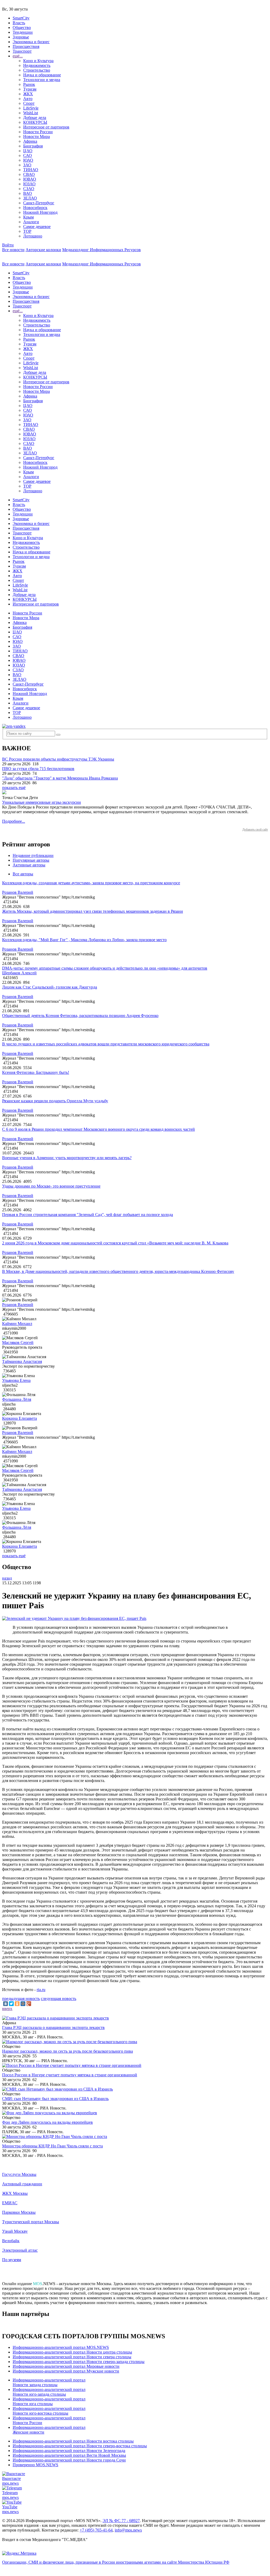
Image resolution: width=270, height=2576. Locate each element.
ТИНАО (31, 170)
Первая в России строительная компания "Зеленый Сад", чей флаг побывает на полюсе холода (88, 1215)
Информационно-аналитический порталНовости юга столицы (49, 2401)
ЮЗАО (29, 184)
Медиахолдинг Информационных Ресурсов (102, 250)
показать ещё (14, 788)
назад (7, 1578)
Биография (33, 146)
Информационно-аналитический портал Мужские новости (66, 2371)
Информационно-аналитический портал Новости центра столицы (72, 2352)
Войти (8, 245)
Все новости (13, 250)
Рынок (29, 84)
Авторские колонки (43, 250)
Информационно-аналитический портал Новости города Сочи (69, 2460)
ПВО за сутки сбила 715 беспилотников (38, 769)
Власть (19, 23)
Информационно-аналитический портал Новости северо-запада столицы (79, 2362)
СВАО (29, 174)
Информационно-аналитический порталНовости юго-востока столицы (49, 2411)
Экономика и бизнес (31, 42)
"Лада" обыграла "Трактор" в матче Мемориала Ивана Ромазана (60, 778)
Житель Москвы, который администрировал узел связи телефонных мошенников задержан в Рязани (93, 911)
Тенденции (23, 32)
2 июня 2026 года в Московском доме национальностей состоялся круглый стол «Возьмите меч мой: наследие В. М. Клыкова (115, 1243)
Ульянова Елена (16, 1380)
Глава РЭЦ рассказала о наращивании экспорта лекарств (53, 2027)
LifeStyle (31, 108)
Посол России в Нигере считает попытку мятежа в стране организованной (70, 2075)
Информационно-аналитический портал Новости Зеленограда (69, 2451)
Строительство (37, 70)
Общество (22, 28)
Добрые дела (35, 118)
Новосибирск (35, 208)
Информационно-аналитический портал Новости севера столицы (72, 2357)
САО (28, 155)
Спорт (29, 103)
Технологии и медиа (42, 80)
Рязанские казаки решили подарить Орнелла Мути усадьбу (55, 1101)
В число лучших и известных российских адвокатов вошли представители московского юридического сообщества (106, 1044)
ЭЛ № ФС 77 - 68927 (121, 2521)
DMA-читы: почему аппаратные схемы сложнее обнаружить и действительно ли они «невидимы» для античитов (105, 968)
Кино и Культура (38, 61)
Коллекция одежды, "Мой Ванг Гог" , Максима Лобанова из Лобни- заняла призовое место (84, 940)
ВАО (28, 193)
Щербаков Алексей (19, 973)
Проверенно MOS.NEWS (35, 2465)
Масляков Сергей (18, 1342)
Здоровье (21, 37)
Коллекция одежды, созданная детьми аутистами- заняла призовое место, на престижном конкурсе (91, 883)
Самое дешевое (37, 227)
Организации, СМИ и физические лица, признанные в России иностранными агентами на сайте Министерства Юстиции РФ (116, 2562)
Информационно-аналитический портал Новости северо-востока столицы (80, 2446)
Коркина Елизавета (20, 1418)
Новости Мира (37, 137)
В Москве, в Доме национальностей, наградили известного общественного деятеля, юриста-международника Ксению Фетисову (118, 1271)
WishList (31, 113)
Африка (30, 141)
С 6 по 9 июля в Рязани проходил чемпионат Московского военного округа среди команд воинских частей (98, 1129)
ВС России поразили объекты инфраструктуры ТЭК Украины (58, 759)
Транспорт (22, 51)
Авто (28, 99)
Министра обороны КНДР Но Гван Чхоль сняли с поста (52, 2146)
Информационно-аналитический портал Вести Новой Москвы (69, 2455)
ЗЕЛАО (30, 198)
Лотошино (33, 236)
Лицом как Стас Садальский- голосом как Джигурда (50, 987)
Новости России (38, 132)
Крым (28, 217)
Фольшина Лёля (17, 1399)
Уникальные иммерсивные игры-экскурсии (42, 802)
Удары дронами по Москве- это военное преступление (51, 1186)
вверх (7, 2009)
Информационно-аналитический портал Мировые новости (66, 2366)
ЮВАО (30, 179)
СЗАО (29, 189)
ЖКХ (28, 94)
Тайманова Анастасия (22, 1361)
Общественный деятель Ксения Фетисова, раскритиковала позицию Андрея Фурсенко (80, 1016)
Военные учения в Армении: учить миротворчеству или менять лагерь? (67, 1158)
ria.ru (41, 1990)
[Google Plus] (29, 2004)
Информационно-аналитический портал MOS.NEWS (61, 2347)
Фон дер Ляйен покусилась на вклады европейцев (47, 2122)
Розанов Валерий (18, 892)
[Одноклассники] (17, 2004)
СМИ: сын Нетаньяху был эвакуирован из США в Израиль (55, 2099)
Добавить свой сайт (255, 830)
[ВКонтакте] (6, 2004)
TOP (27, 231)
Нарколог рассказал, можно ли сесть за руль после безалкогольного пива (67, 2051)
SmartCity (21, 18)
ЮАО (28, 160)
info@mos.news (128, 2530)
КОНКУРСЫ (35, 122)
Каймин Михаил (17, 1324)
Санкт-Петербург (39, 203)
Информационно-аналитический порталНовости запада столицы (49, 2382)
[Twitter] (11, 2004)
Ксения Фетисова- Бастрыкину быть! (36, 1072)
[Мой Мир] (23, 2004)
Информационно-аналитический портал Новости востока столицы (73, 2441)
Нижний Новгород (40, 212)
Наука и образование (42, 75)
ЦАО (28, 151)
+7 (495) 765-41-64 (96, 2530)
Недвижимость (37, 65)
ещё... (18, 56)
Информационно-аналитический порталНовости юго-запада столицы (49, 2392)
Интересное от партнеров (46, 127)
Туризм (30, 89)
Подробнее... (14, 821)
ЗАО (27, 165)
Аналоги (31, 222)
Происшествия (26, 46)
